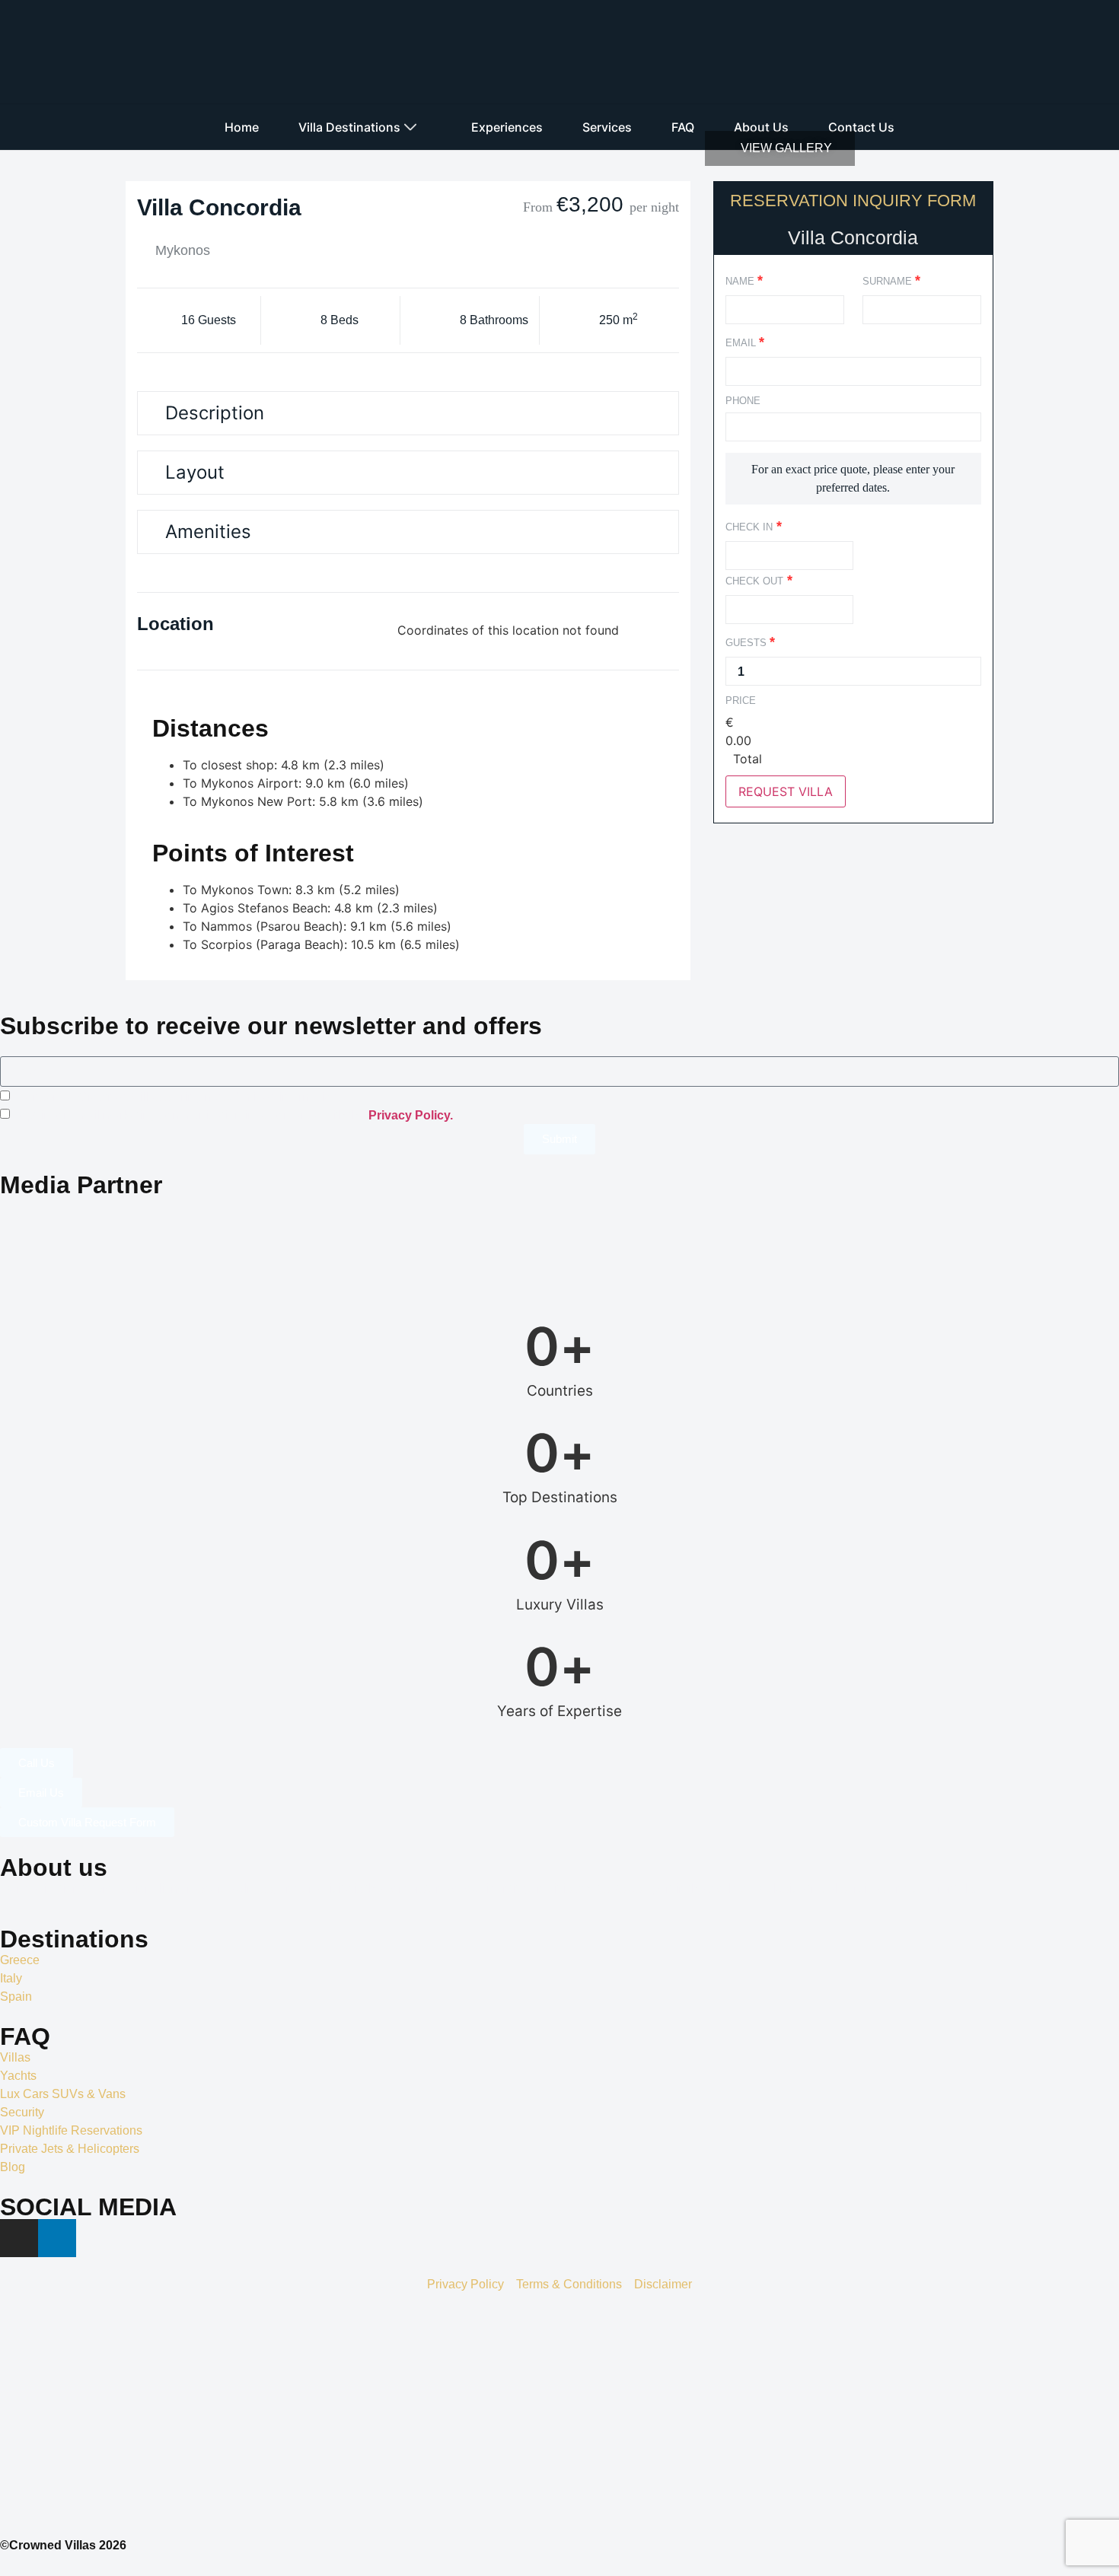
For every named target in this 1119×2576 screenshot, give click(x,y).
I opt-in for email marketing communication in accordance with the (233, 1114)
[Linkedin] (57, 2238)
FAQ (25, 2036)
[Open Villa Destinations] (410, 127)
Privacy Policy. (411, 1114)
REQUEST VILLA (786, 791)
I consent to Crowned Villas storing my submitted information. (178, 1096)
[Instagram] (19, 2238)
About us (54, 1868)
